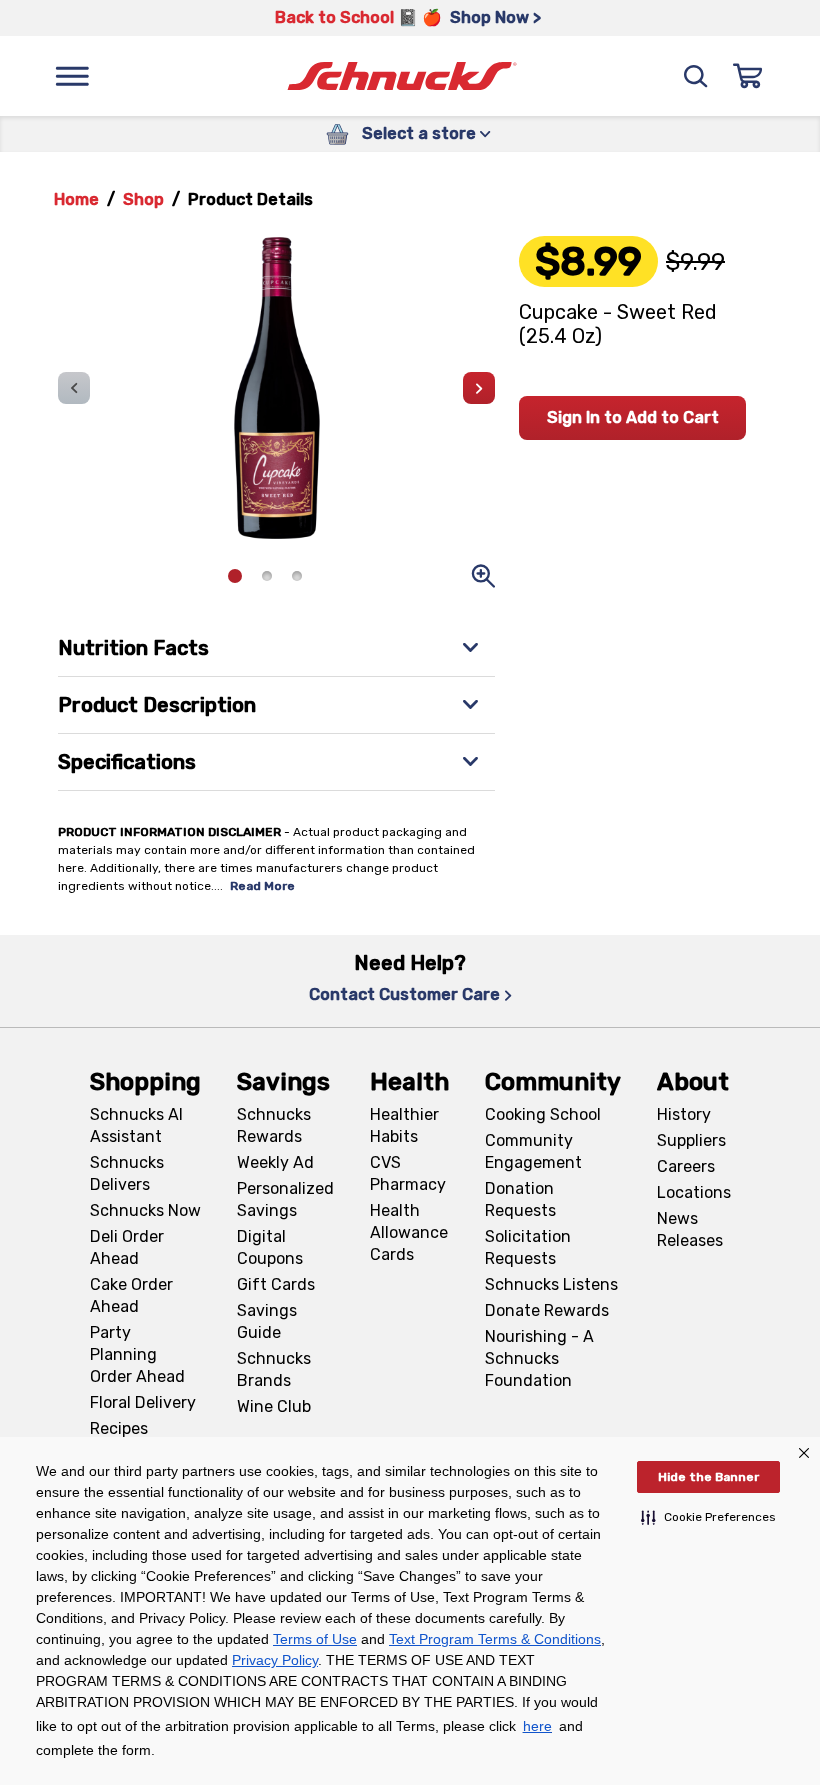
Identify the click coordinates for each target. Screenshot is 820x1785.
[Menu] (72, 76)
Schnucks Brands (274, 1369)
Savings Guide (267, 1321)
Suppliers (691, 1140)
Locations (694, 1192)
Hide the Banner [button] (708, 1477)
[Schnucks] (402, 76)
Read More (262, 886)
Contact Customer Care (404, 994)
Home (76, 199)
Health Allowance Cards (409, 1232)
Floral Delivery (143, 1402)
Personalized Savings (285, 1199)
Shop (143, 199)
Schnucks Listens (551, 1284)
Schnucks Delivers (127, 1173)
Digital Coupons (270, 1247)
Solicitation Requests (528, 1247)
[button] (708, 1517)
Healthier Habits (404, 1125)
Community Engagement (533, 1151)
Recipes (119, 1428)
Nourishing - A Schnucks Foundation (539, 1358)
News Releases (690, 1229)
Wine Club (274, 1406)
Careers (686, 1166)
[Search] (696, 76)
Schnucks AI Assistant (136, 1125)
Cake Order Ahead (131, 1295)
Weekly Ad (275, 1162)
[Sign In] (748, 76)
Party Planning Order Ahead (137, 1354)
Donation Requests (520, 1199)
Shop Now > (495, 17)
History (684, 1114)
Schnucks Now (145, 1210)
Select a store (419, 133)
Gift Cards (276, 1284)
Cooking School (543, 1114)
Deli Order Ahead (127, 1247)
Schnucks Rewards (274, 1125)
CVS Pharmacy (408, 1173)
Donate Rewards (547, 1310)
